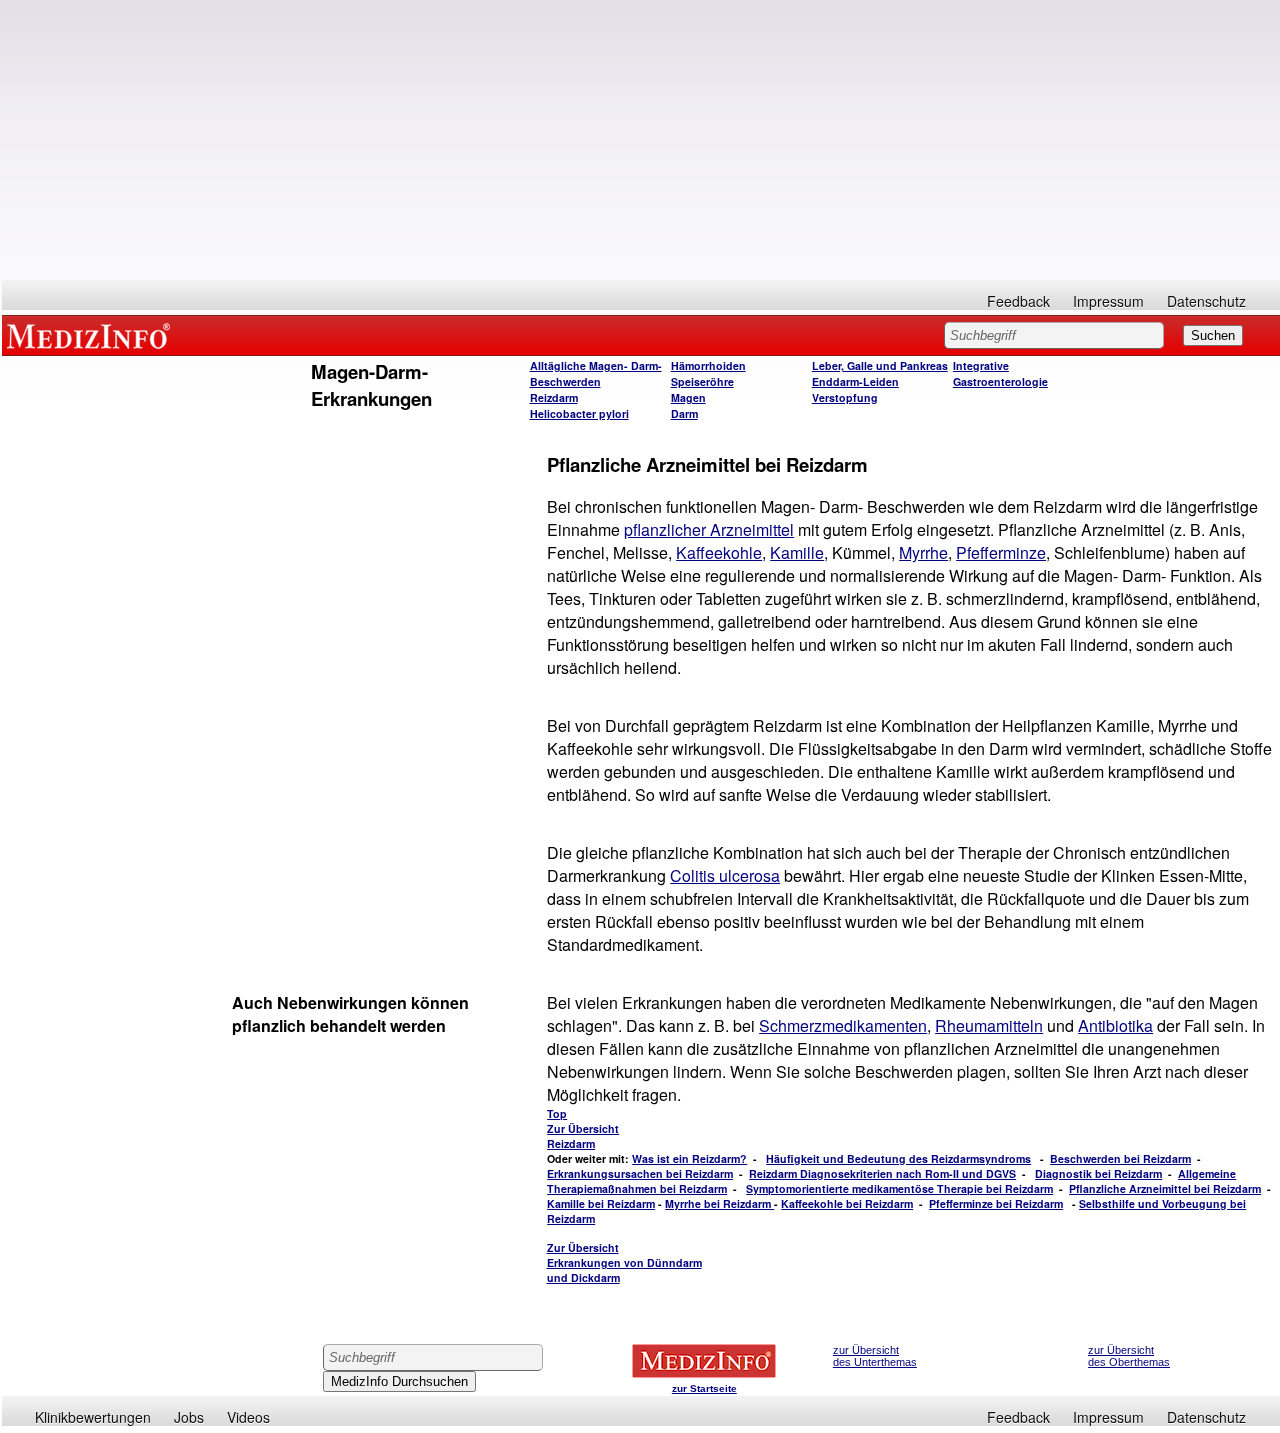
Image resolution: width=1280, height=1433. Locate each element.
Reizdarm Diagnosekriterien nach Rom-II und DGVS (882, 1173)
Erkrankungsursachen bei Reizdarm (640, 1173)
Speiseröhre (702, 381)
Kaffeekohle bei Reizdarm (847, 1203)
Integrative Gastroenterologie (1000, 373)
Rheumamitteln (989, 1025)
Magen (688, 397)
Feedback (1018, 301)
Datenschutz (1206, 301)
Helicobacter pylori (579, 413)
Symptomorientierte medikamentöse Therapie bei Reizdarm (899, 1188)
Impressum (1108, 301)
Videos (248, 1417)
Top (557, 1113)
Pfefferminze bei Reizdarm (996, 1203)
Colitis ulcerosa (725, 875)
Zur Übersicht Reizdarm (583, 1136)
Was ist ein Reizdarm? (689, 1158)
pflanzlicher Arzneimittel (709, 529)
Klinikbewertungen (93, 1417)
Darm (684, 413)
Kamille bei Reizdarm (601, 1203)
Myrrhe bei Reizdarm (719, 1203)
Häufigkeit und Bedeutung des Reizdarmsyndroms (898, 1158)
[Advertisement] (641, 140)
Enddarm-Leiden (855, 381)
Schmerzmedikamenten (843, 1025)
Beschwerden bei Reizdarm (1120, 1158)
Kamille (797, 552)
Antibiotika (1115, 1025)
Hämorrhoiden (708, 365)
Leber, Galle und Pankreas (880, 365)
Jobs (189, 1417)
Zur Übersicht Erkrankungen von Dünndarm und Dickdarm (624, 1262)
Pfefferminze (1001, 552)
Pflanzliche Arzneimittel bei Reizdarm (1165, 1188)
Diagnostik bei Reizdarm (1098, 1173)
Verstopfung (845, 397)
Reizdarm (554, 397)
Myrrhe (923, 552)
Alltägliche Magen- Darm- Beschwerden (596, 373)
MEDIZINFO (92, 335)
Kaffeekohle (719, 552)
